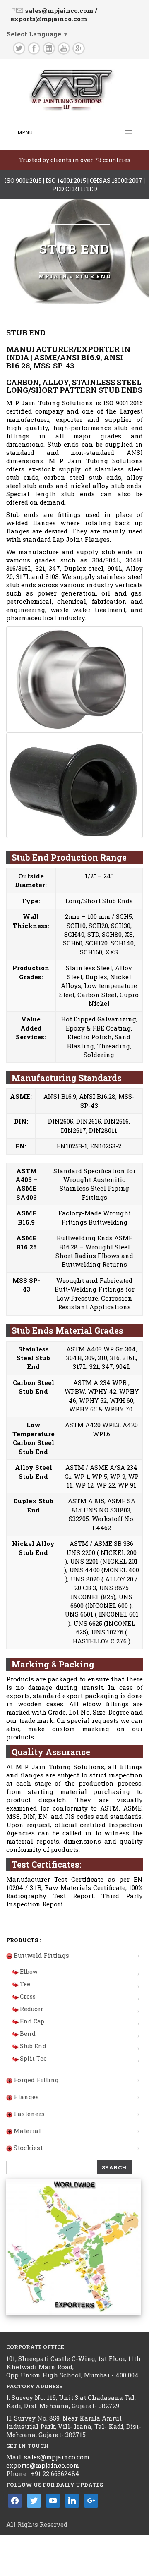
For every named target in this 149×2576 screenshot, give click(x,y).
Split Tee (33, 2058)
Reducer (32, 2009)
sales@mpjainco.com (56, 2457)
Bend (28, 2034)
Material (27, 2131)
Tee (25, 1984)
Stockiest (28, 2148)
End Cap (32, 2021)
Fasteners (29, 2114)
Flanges (26, 2097)
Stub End (33, 2046)
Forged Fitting (36, 2080)
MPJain (53, 276)
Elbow (29, 1972)
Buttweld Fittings (41, 1955)
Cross (28, 1996)
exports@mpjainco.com (43, 2465)
